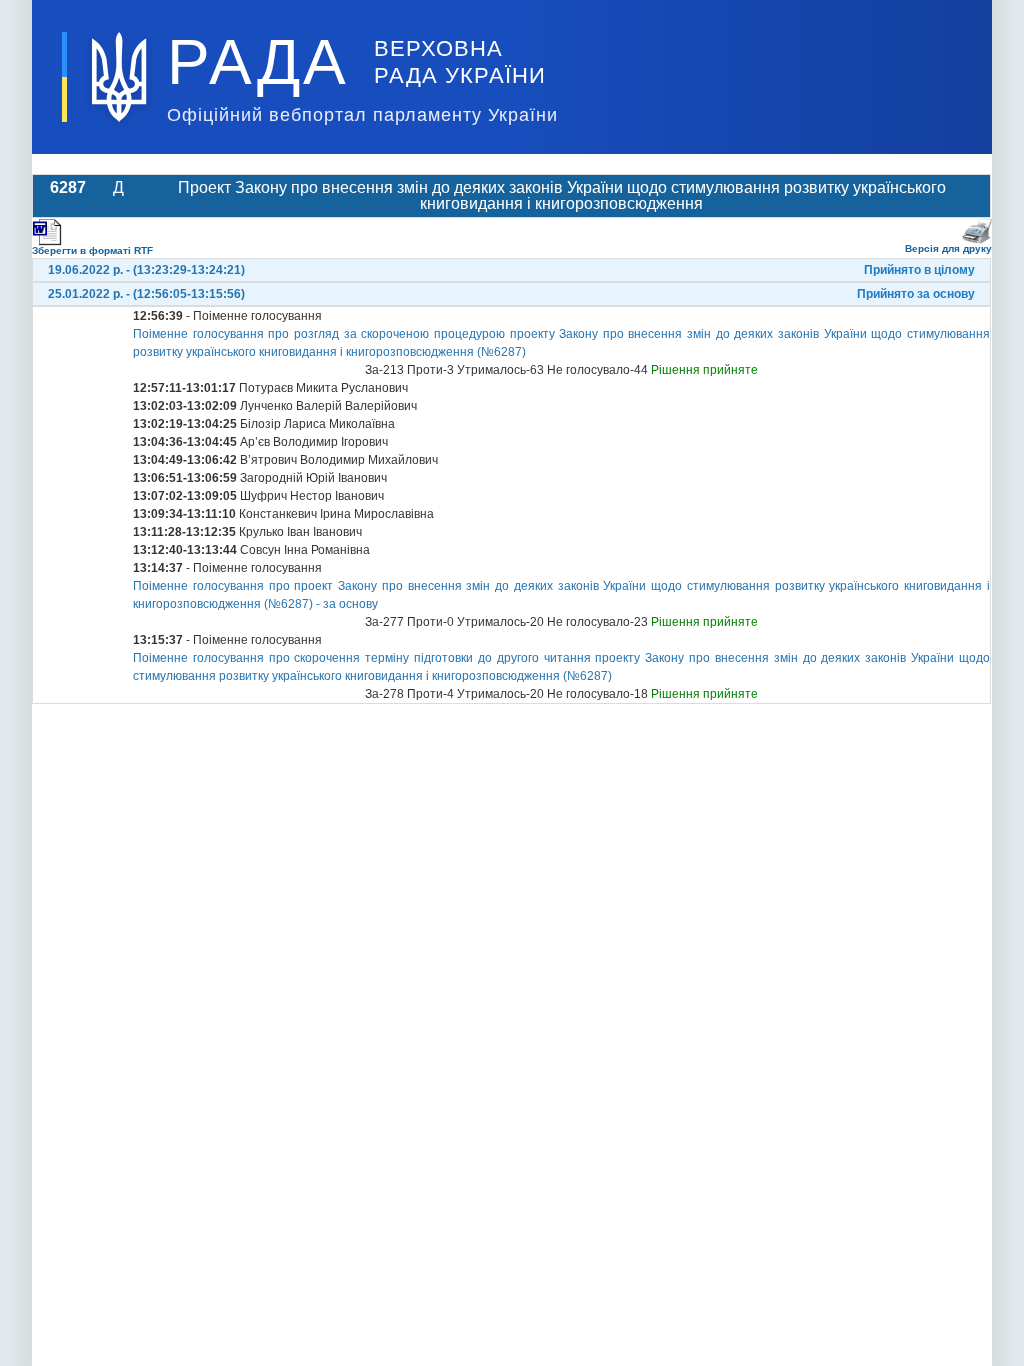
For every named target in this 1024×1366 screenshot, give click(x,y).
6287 (68, 187)
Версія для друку (948, 248)
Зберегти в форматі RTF (92, 250)
